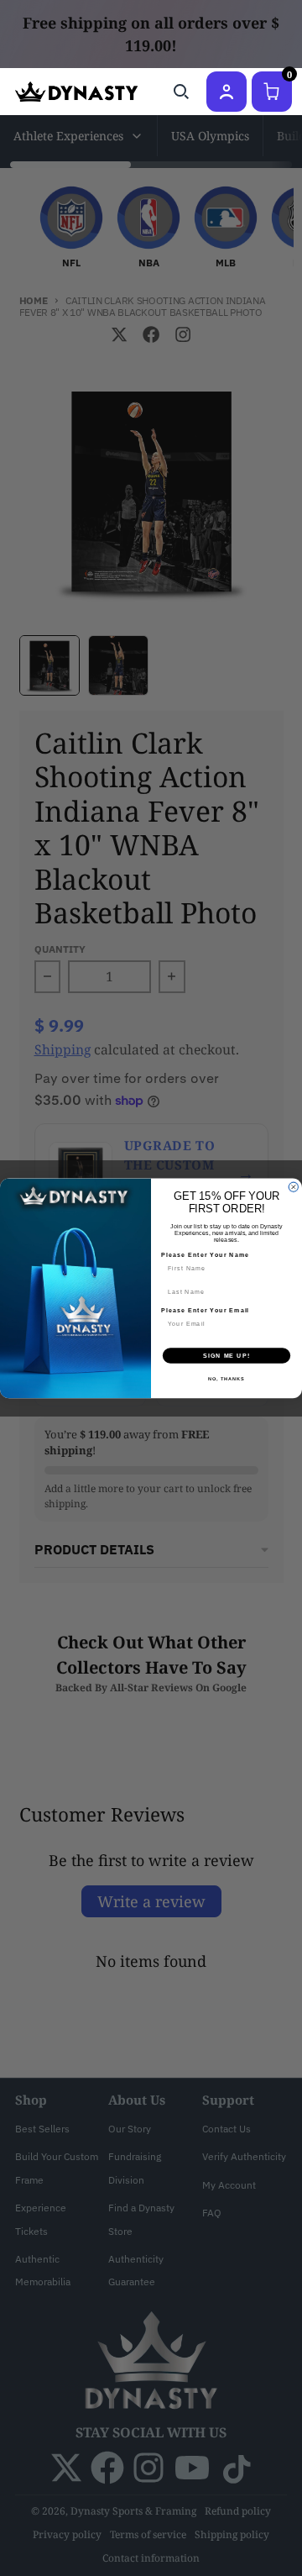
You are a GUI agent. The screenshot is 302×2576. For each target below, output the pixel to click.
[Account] (226, 92)
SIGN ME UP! (226, 1355)
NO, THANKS (226, 1378)
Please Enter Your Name (205, 1254)
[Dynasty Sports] (76, 92)
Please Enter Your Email (205, 1310)
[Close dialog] (293, 1187)
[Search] (181, 92)
